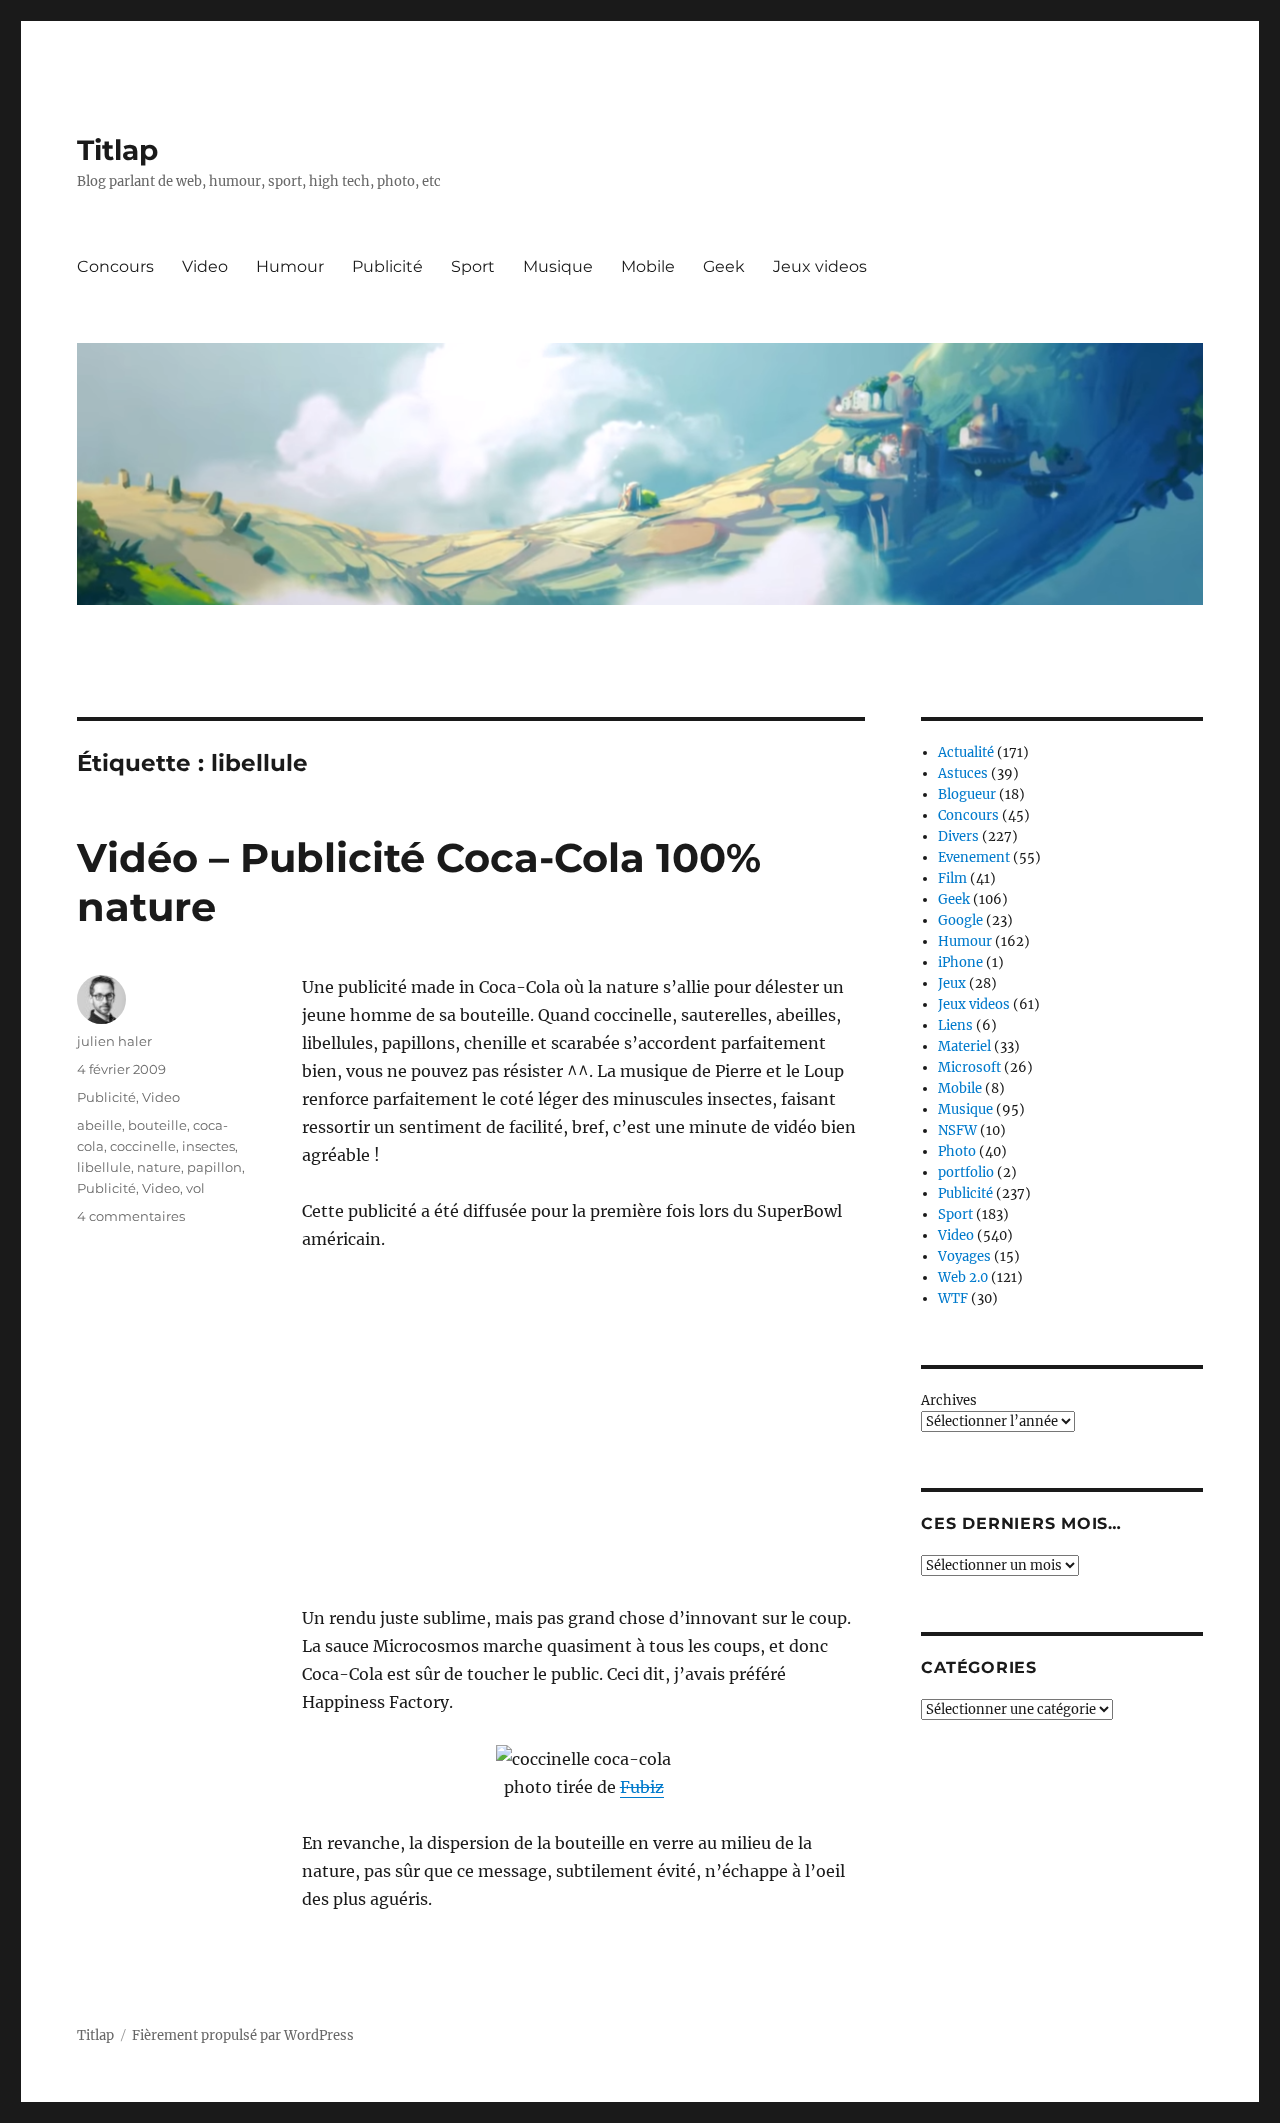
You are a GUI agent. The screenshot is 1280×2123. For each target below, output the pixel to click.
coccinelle (143, 1146)
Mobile (648, 266)
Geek (724, 266)
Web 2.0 (963, 1277)
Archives (949, 1400)
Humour (290, 266)
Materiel (964, 1046)
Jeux (952, 983)
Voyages (964, 1256)
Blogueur (967, 794)
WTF (953, 1298)
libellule (104, 1167)
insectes (208, 1146)
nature (159, 1167)
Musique (558, 266)
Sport (473, 266)
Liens (955, 1025)
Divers (958, 836)
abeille (99, 1125)
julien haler (114, 1041)
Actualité (966, 752)
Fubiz (642, 1787)
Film (952, 878)
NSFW (957, 1130)
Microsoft (969, 1067)
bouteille (157, 1125)
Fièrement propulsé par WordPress (243, 2035)
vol (195, 1188)
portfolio (966, 1172)
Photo (957, 1151)
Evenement (974, 857)
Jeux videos (820, 266)
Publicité (387, 266)
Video (205, 266)
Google (960, 920)
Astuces (963, 773)
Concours (115, 266)
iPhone (960, 962)
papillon (214, 1167)
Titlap (117, 150)
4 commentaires (131, 1216)
